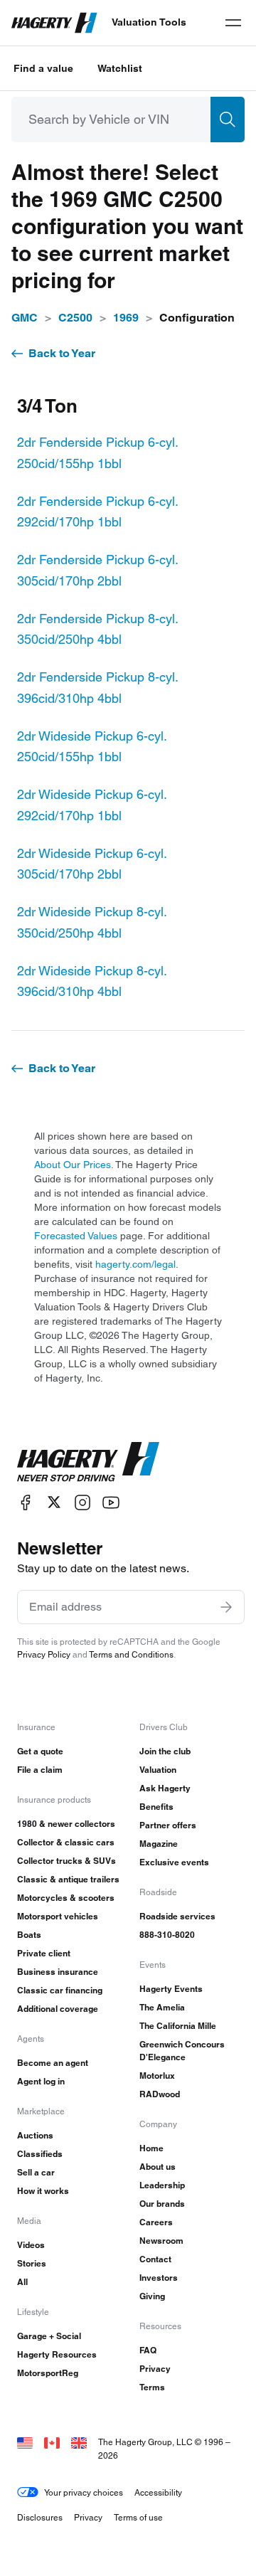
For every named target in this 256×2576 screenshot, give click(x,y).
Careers (156, 2222)
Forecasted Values (76, 1236)
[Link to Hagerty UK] (79, 2442)
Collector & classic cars (66, 1842)
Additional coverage (58, 2009)
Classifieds (40, 2154)
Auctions (35, 2135)
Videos (31, 2245)
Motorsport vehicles (58, 1916)
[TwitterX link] (54, 1502)
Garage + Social (49, 2336)
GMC (25, 318)
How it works (43, 2191)
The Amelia (162, 2007)
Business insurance (58, 1972)
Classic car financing (60, 1990)
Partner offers (168, 1825)
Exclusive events (174, 1862)
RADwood (160, 2094)
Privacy (155, 2369)
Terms (152, 2387)
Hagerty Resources (57, 2354)
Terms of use (138, 2517)
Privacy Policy (44, 1654)
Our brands (162, 2204)
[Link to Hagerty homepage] (88, 1462)
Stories (32, 2263)
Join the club (165, 1751)
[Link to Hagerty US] (25, 2442)
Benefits (156, 1807)
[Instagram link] (82, 1502)
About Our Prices (73, 1165)
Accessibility (158, 2492)
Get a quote (40, 1751)
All (22, 2282)
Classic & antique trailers (68, 1879)
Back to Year (62, 353)
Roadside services (177, 1916)
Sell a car (36, 2172)
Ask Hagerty (165, 1788)
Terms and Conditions (131, 1654)
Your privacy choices (84, 2492)
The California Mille (178, 2026)
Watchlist (120, 68)
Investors (159, 2278)
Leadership (162, 2185)
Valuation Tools (149, 22)
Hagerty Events (171, 1989)
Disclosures (40, 2517)
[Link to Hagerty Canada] (52, 2442)
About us (158, 2167)
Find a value (43, 68)
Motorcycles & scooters (66, 1898)
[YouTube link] (111, 1502)
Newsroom (161, 2241)
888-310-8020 (167, 1935)
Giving (152, 2296)
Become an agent (53, 2063)
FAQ (148, 2350)
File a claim (40, 1770)
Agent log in (41, 2081)
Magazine (159, 1844)
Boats (29, 1935)
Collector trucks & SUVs (66, 1861)
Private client (44, 1953)
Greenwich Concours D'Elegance (182, 2051)
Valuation (158, 1770)
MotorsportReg (48, 2373)
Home (151, 2148)
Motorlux (157, 2076)
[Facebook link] (26, 1502)
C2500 (75, 318)
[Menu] (233, 23)
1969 (126, 318)
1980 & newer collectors (66, 1824)
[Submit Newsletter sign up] (226, 1607)
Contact (155, 2259)
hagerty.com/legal (135, 1264)
